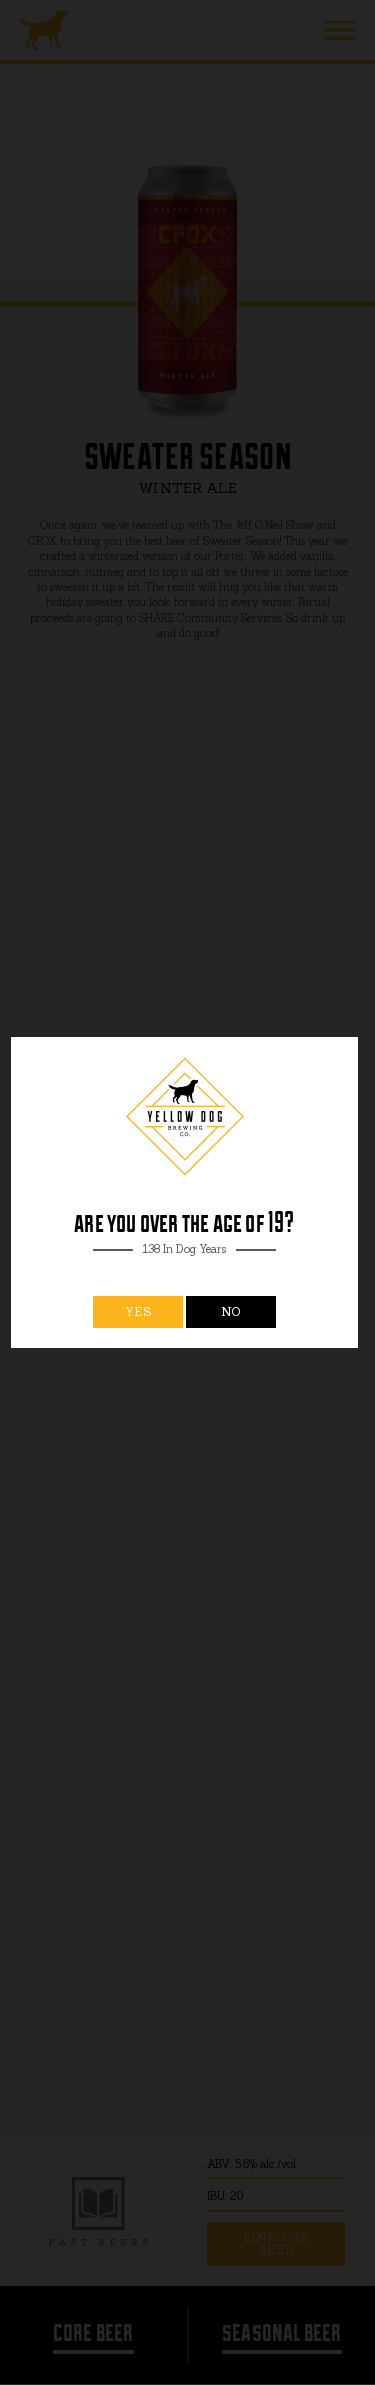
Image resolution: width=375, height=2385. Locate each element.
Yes (138, 1311)
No (231, 1311)
